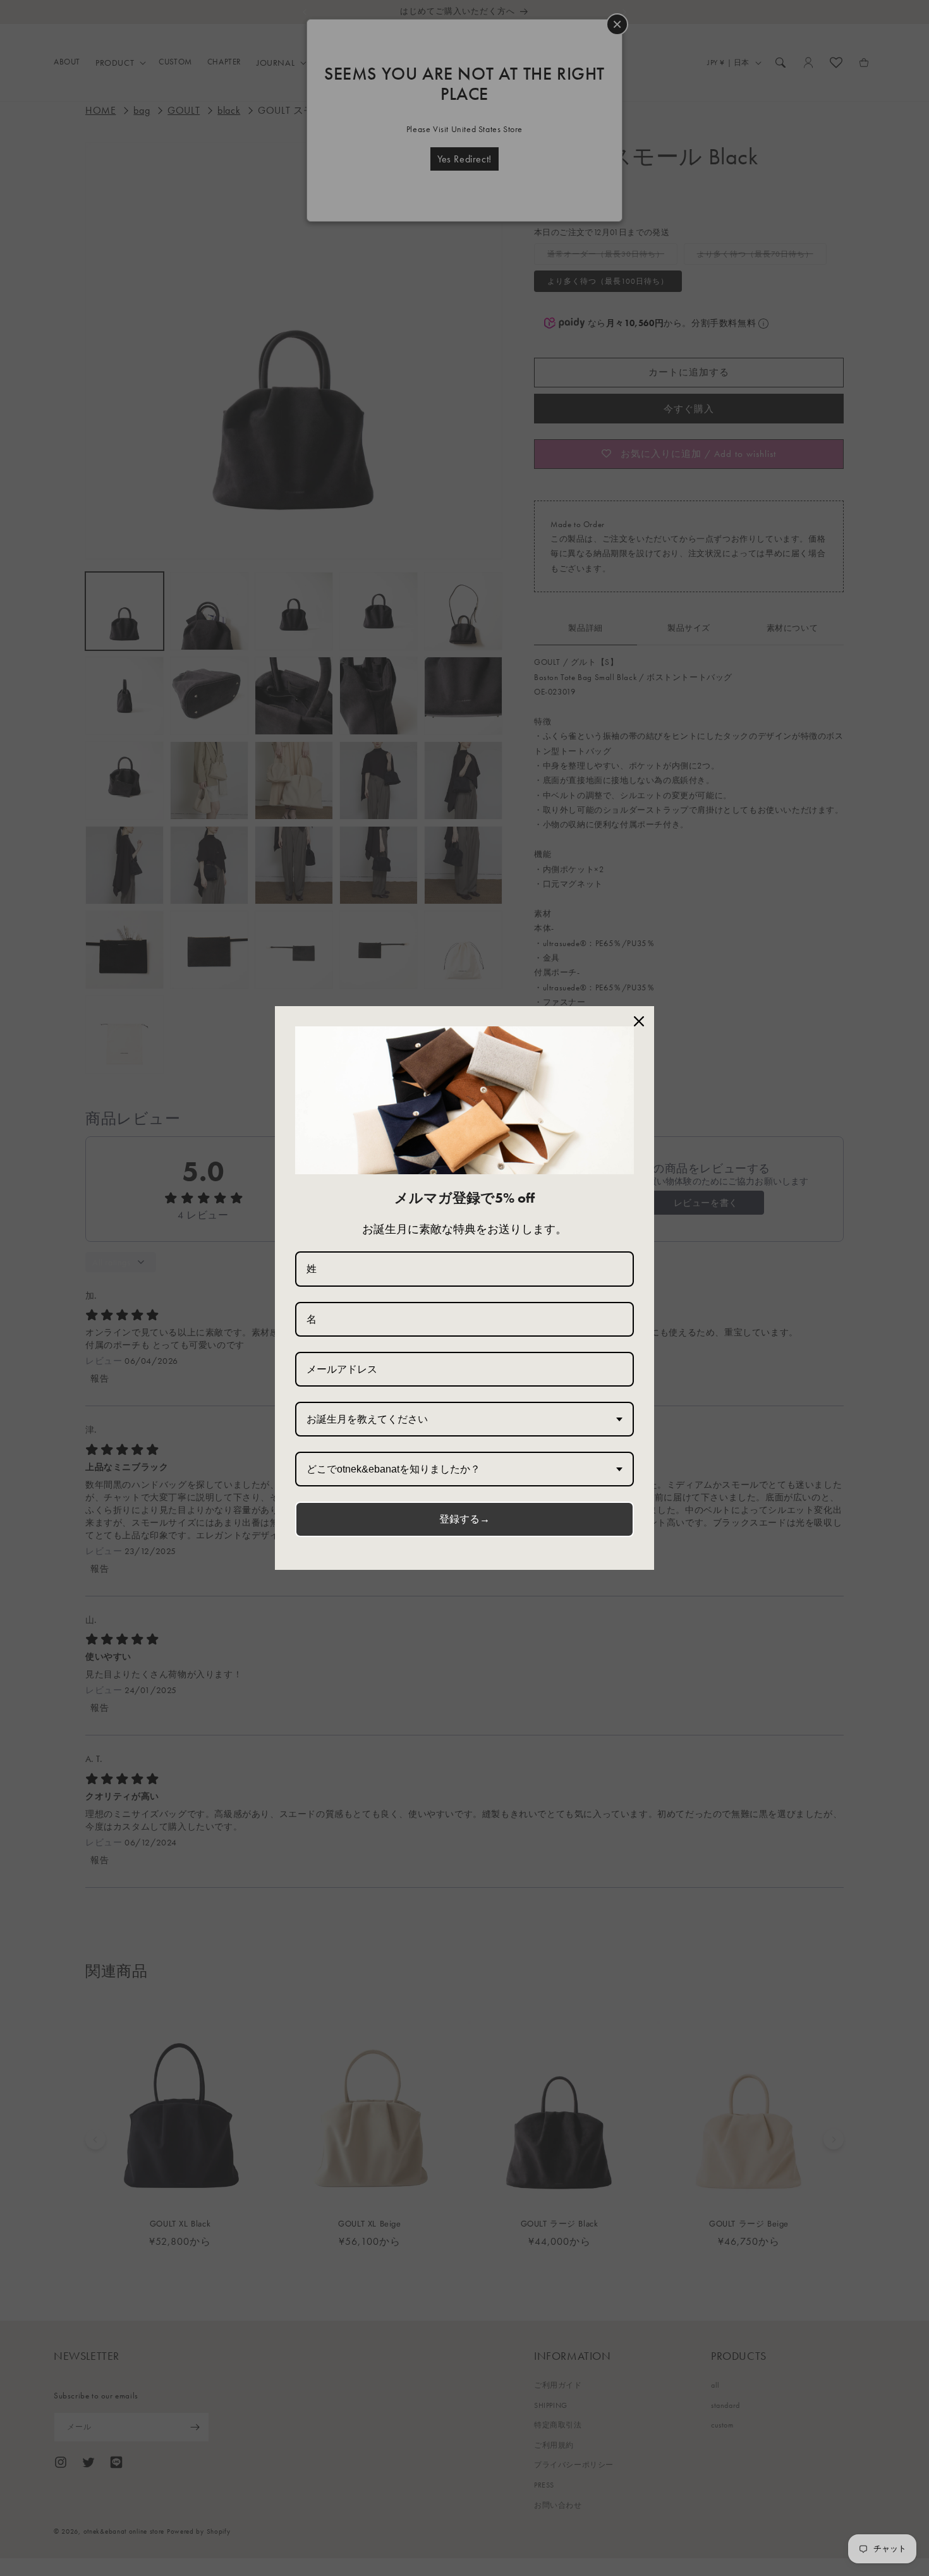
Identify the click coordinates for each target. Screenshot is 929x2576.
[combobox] (464, 1419)
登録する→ (464, 1519)
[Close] (639, 1021)
